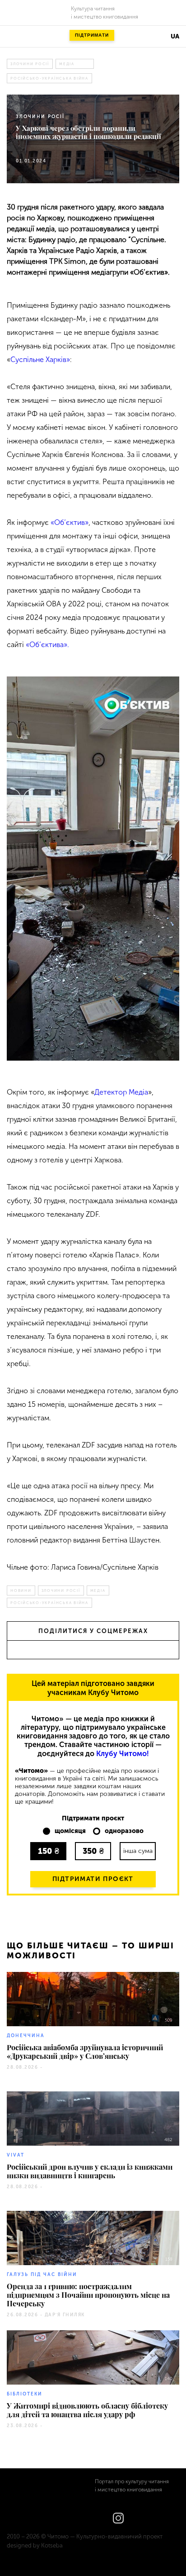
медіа (67, 64)
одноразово (124, 1831)
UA (175, 36)
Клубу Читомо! (123, 1754)
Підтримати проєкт (93, 1879)
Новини (21, 1590)
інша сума (138, 1851)
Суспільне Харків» (40, 359)
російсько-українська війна (49, 78)
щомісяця (70, 1831)
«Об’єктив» (70, 522)
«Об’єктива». (47, 645)
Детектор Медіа (121, 1092)
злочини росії (30, 64)
